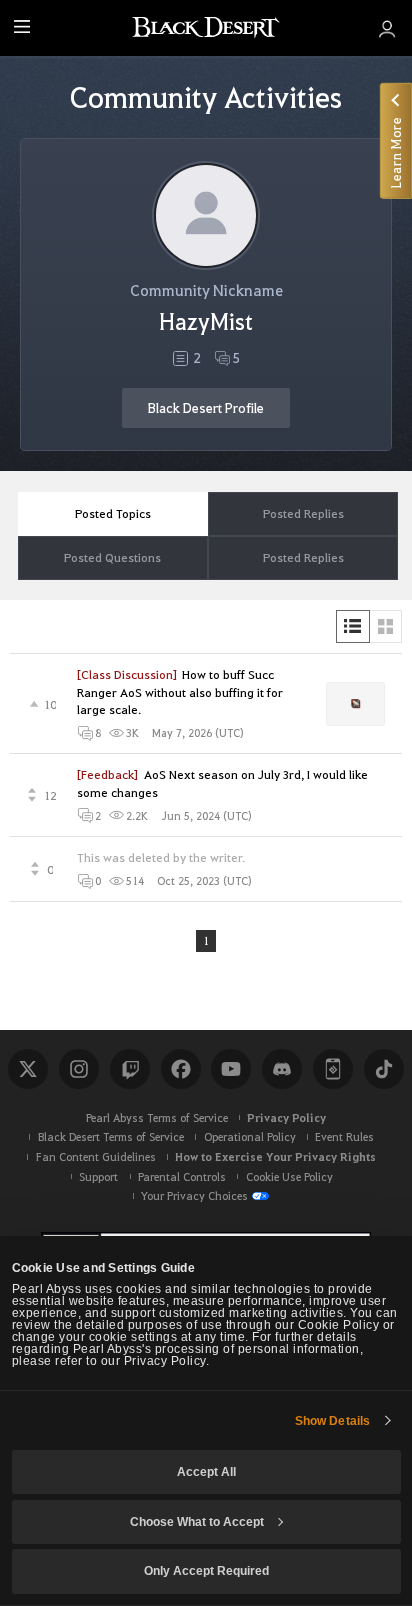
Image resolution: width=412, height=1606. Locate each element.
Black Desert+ (333, 1069)
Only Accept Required (206, 1571)
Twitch (130, 1069)
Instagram (79, 1069)
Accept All (206, 1472)
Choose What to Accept (197, 1522)
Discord (282, 1069)
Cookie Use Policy (289, 1176)
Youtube (231, 1069)
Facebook (181, 1069)
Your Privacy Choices (194, 1195)
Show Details (332, 1421)
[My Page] (387, 28)
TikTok (384, 1069)
